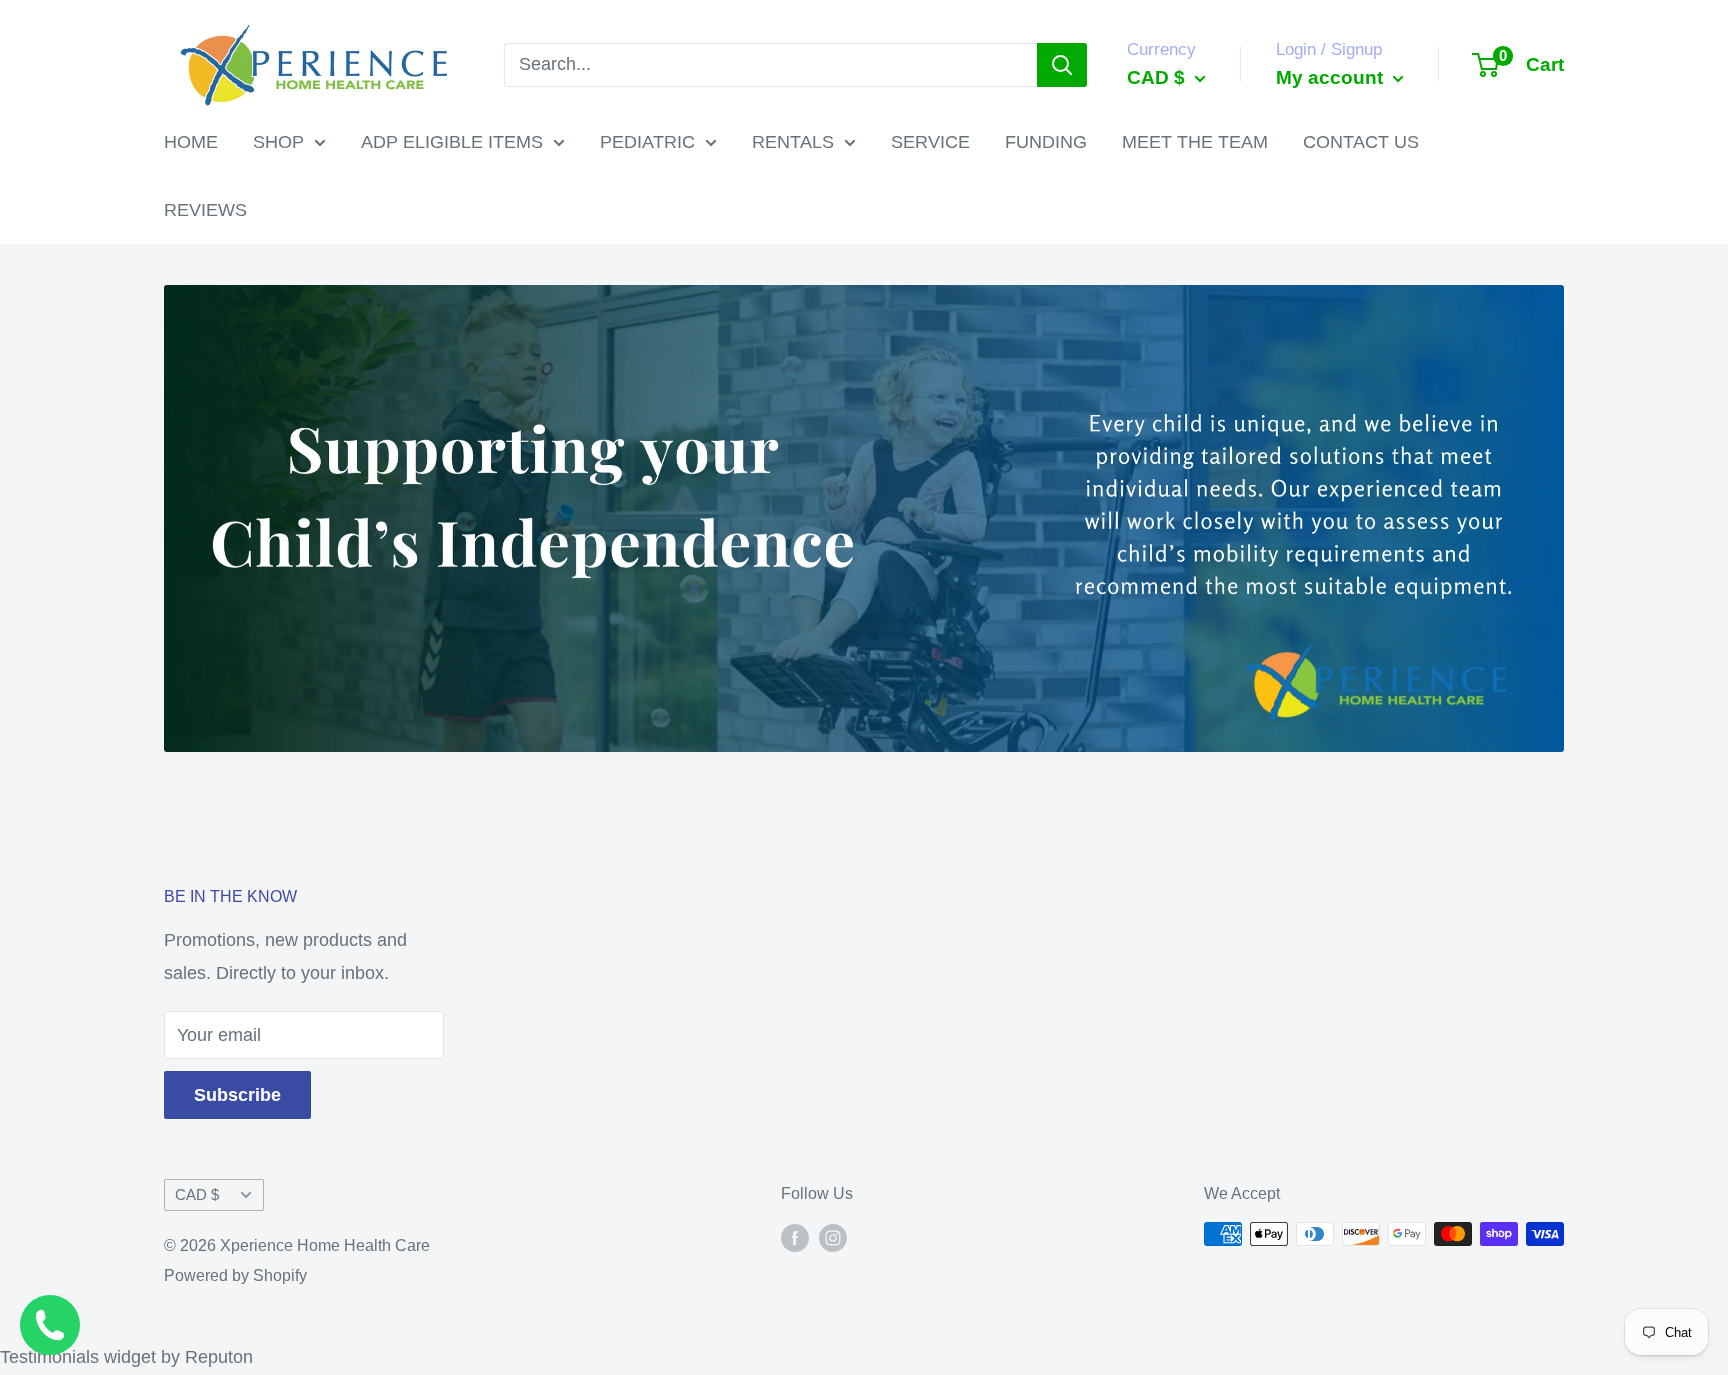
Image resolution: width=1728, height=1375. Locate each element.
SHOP (278, 142)
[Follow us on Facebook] (795, 1237)
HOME (191, 142)
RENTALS (793, 142)
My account (1332, 77)
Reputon (219, 1357)
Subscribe (237, 1095)
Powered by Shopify (235, 1275)
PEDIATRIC (647, 142)
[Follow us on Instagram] (833, 1237)
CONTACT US (1361, 142)
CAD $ (197, 1194)
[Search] (1062, 65)
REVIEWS (205, 210)
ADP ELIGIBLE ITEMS (452, 142)
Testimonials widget (78, 1357)
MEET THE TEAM (1195, 142)
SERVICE (930, 142)
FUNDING (1046, 142)
